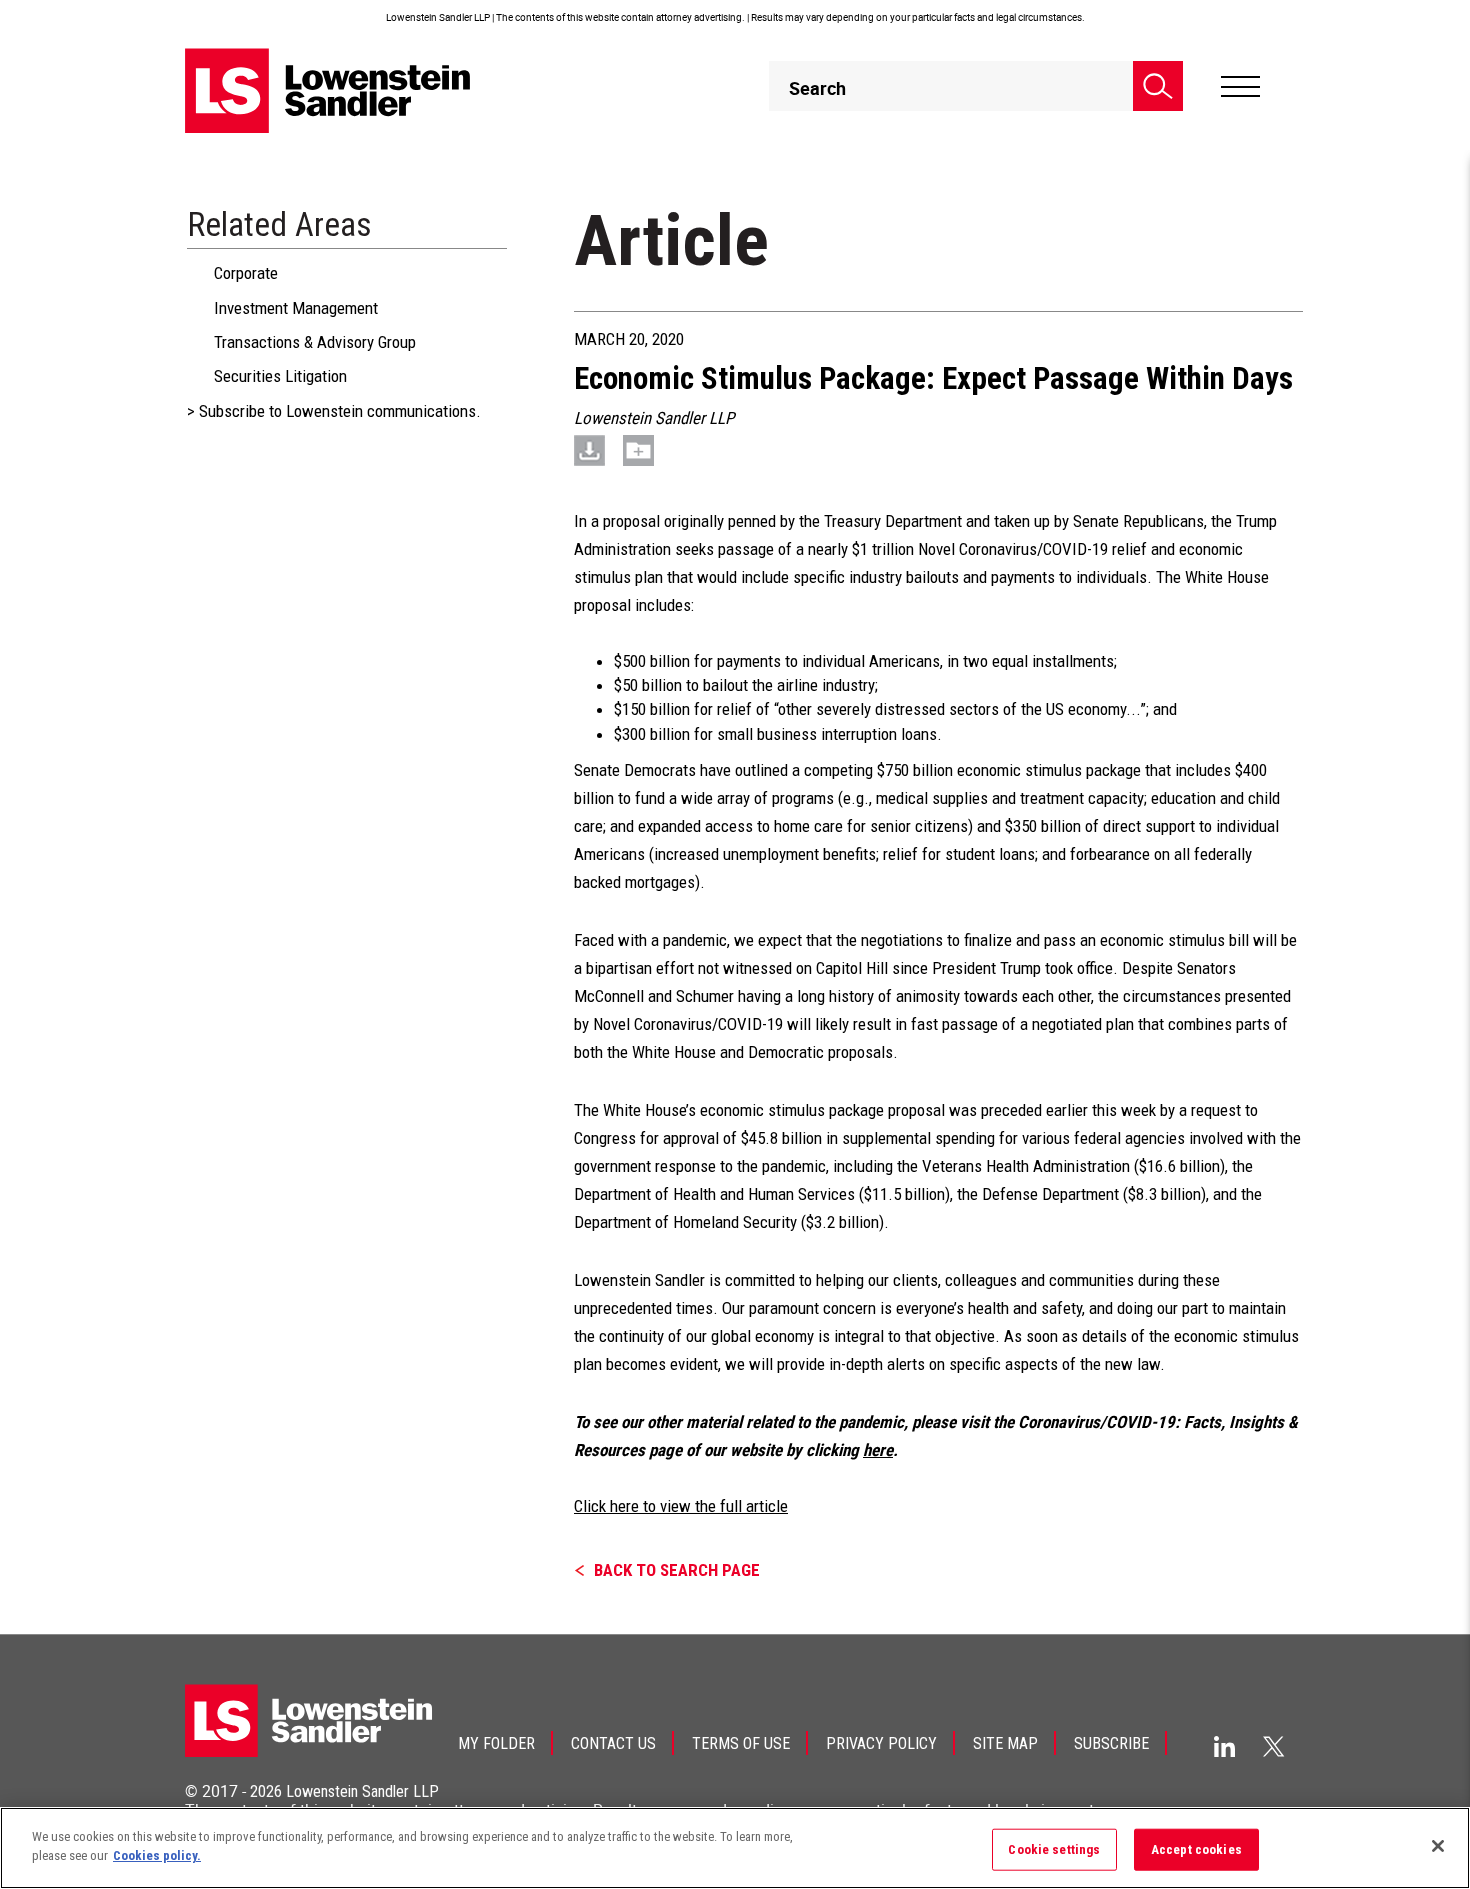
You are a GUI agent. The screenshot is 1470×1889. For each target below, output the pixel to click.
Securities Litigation (280, 376)
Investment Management (296, 308)
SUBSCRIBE (1111, 1743)
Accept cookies (1196, 1849)
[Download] (589, 450)
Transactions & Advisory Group (315, 342)
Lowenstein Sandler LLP (362, 1791)
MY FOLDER (496, 1743)
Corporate (246, 273)
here (878, 1450)
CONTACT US (613, 1743)
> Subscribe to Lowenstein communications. (334, 411)
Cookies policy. (157, 1855)
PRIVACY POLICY (881, 1743)
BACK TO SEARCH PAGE (677, 1570)
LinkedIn (1224, 1746)
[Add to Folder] (638, 450)
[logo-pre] (328, 90)
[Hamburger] (1240, 87)
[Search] (1158, 86)
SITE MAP (1005, 1743)
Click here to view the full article (681, 1506)
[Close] (1438, 1846)
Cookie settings (1054, 1849)
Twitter (1274, 1746)
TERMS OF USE (741, 1743)
